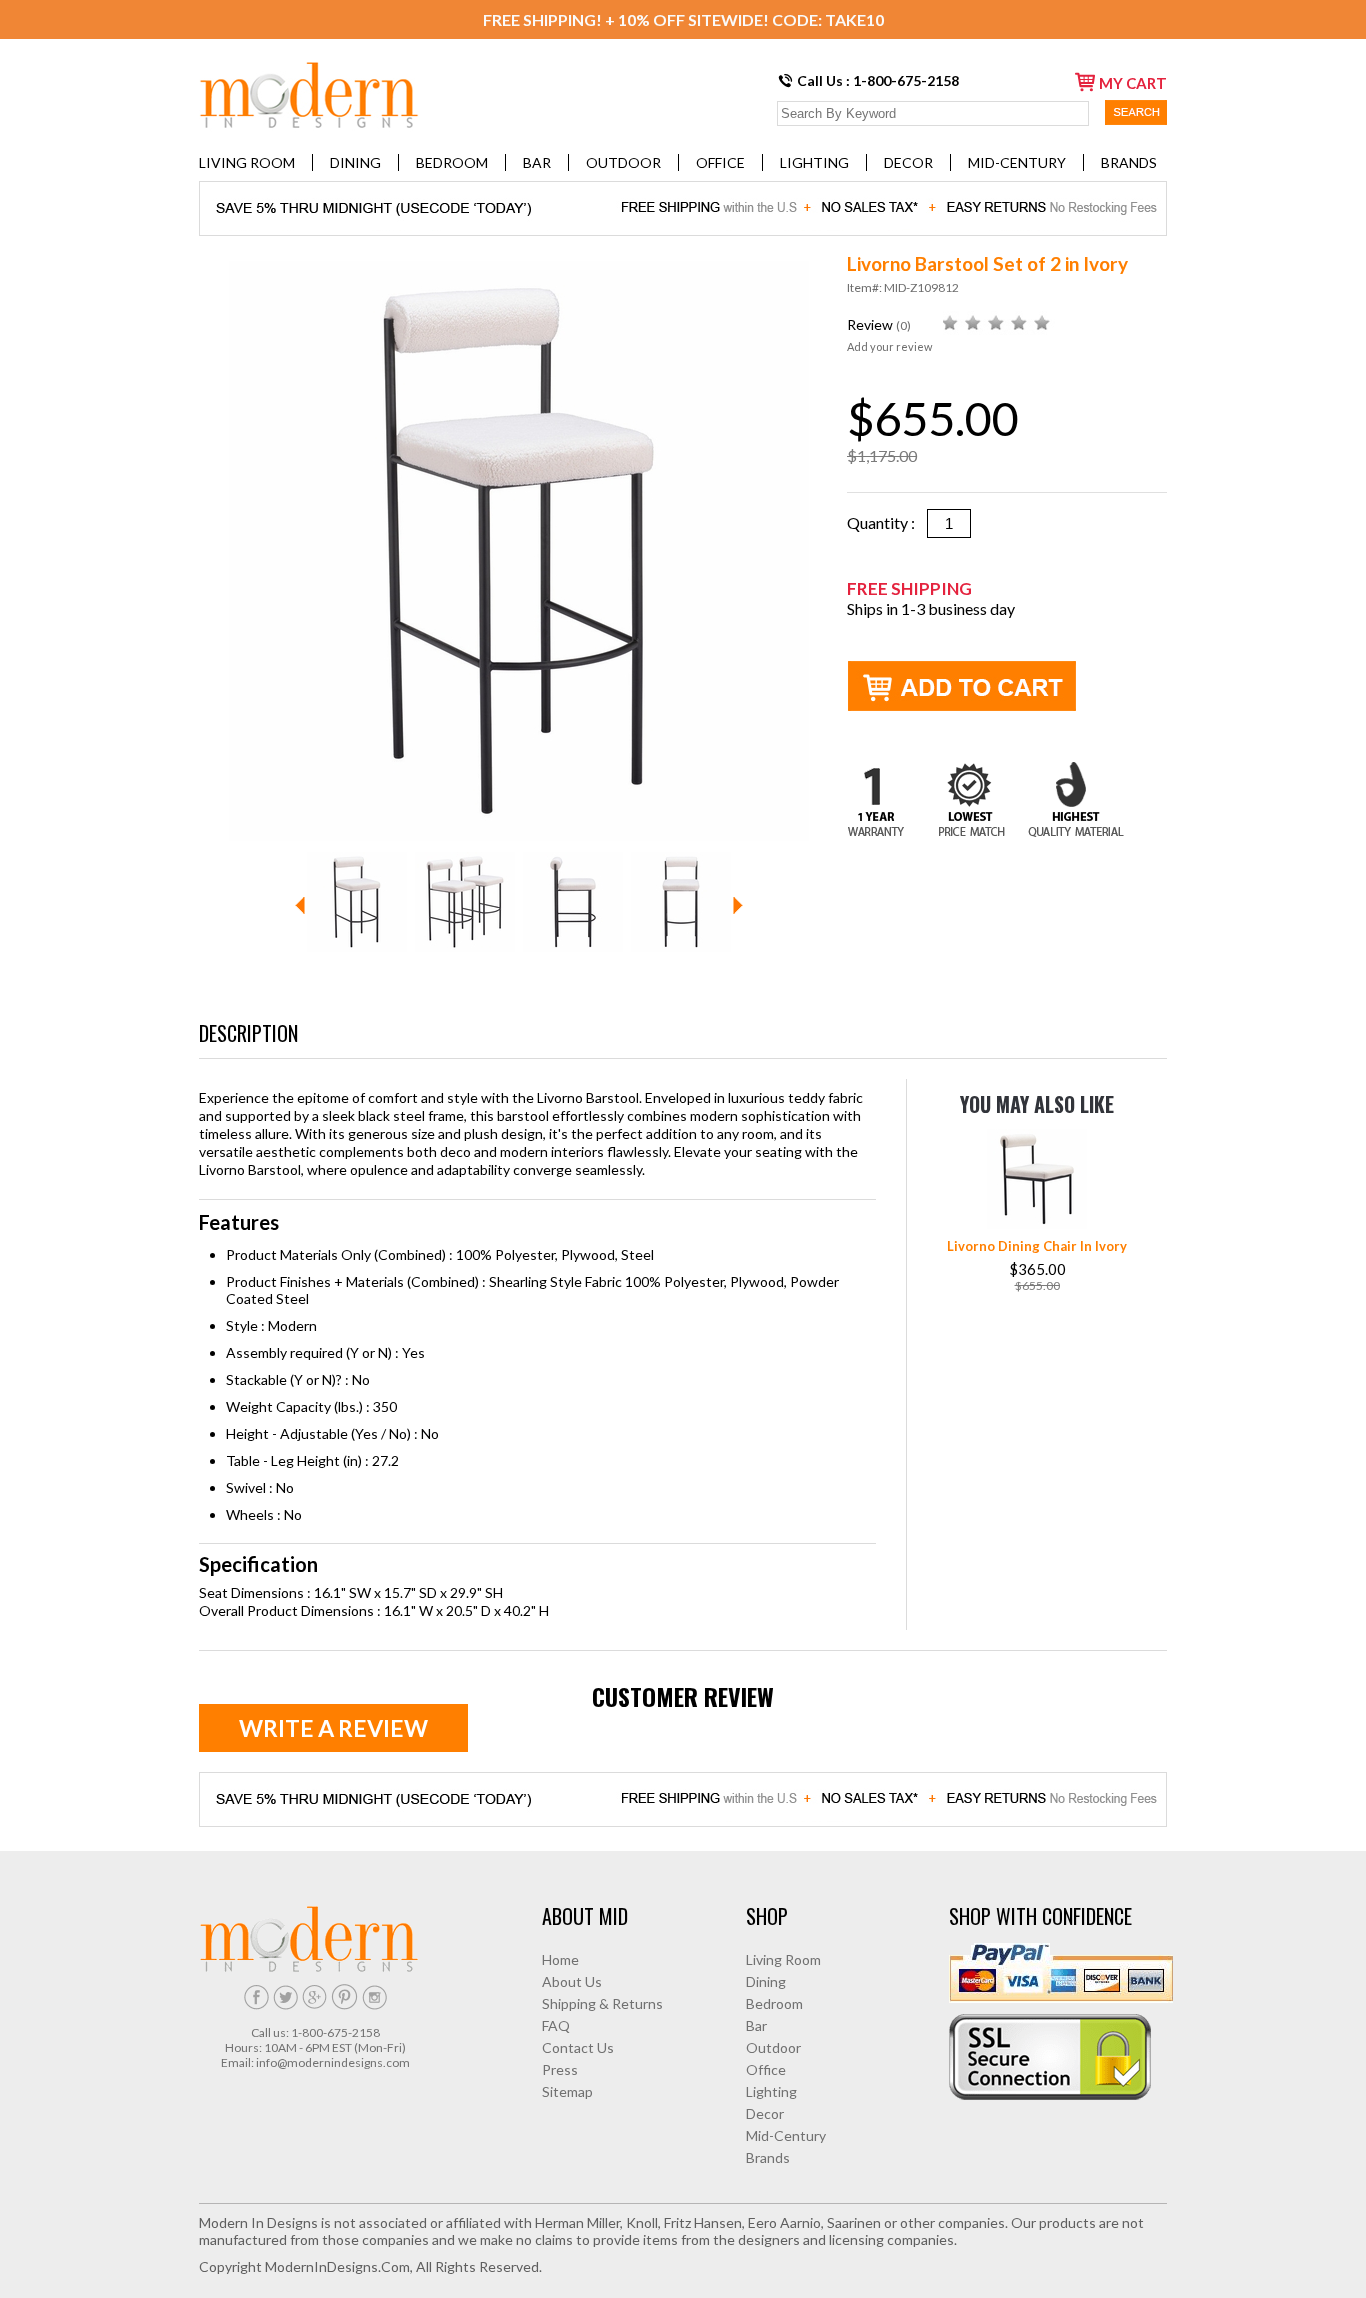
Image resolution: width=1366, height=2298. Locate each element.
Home (560, 1959)
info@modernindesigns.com (333, 2062)
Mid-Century (1017, 162)
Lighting (814, 162)
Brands (1129, 162)
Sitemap (567, 2091)
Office (720, 162)
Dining (355, 162)
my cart (1133, 83)
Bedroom (452, 162)
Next (738, 905)
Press (560, 2069)
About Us (572, 1981)
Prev (300, 905)
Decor (908, 162)
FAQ (556, 2025)
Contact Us (578, 2047)
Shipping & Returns (602, 2003)
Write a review (333, 1728)
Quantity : (887, 522)
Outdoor (623, 162)
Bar (537, 162)
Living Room (247, 162)
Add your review (889, 346)
